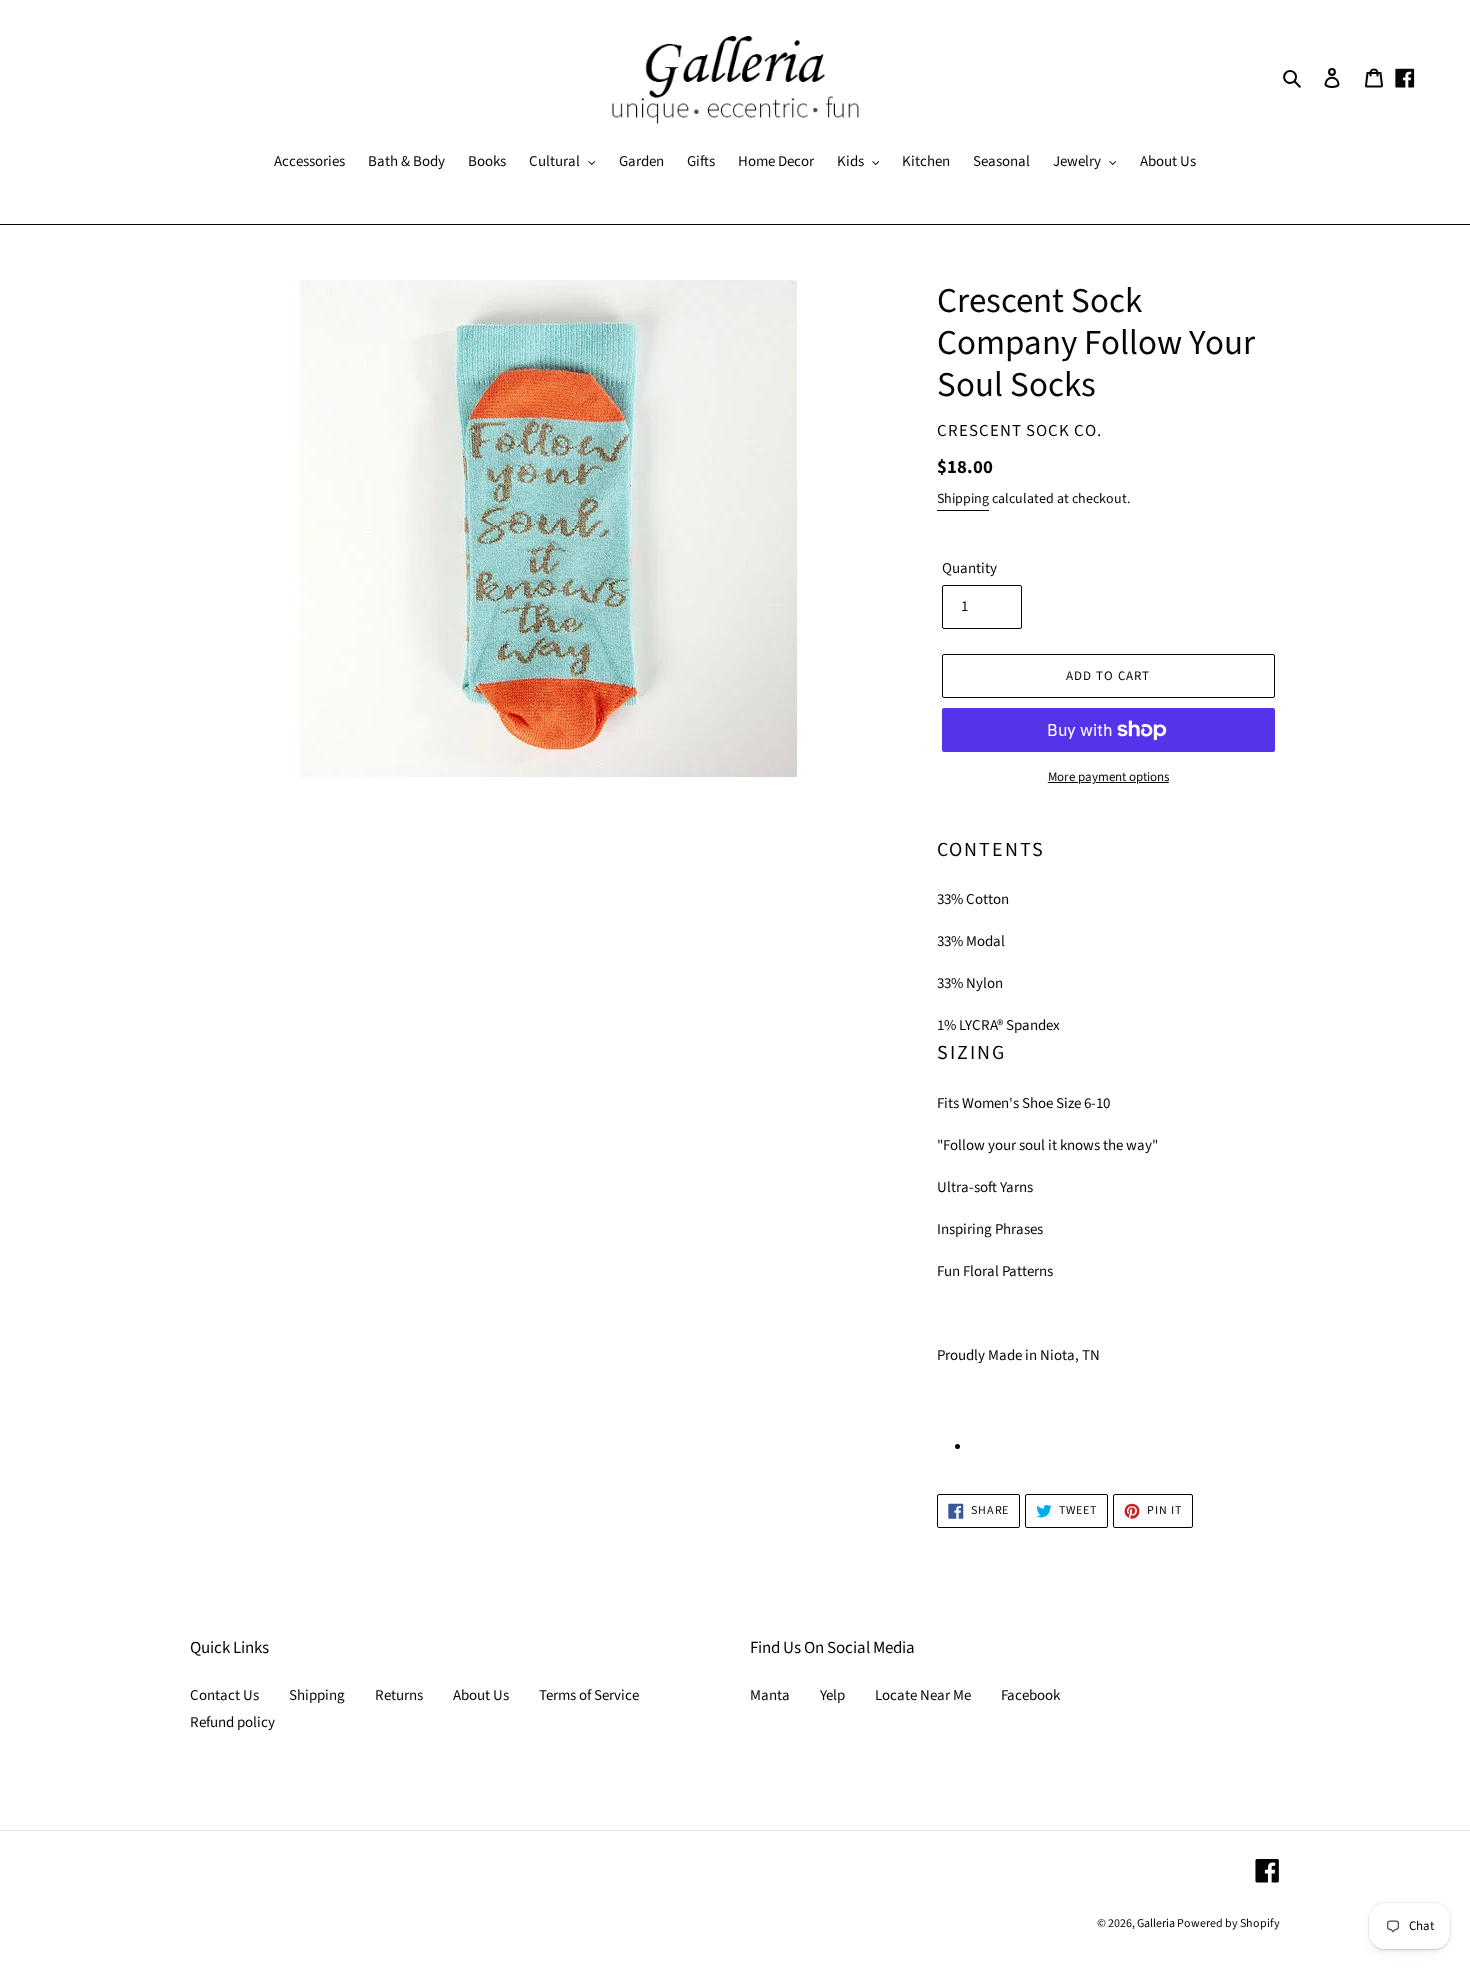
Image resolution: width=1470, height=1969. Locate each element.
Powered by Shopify (1228, 1923)
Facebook (1030, 1695)
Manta (770, 1695)
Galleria (1157, 1923)
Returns (399, 1695)
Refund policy (232, 1722)
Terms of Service (589, 1695)
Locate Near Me (923, 1695)
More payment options (1108, 777)
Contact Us (224, 1695)
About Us (481, 1695)
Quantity (969, 568)
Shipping (963, 499)
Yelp (832, 1695)
